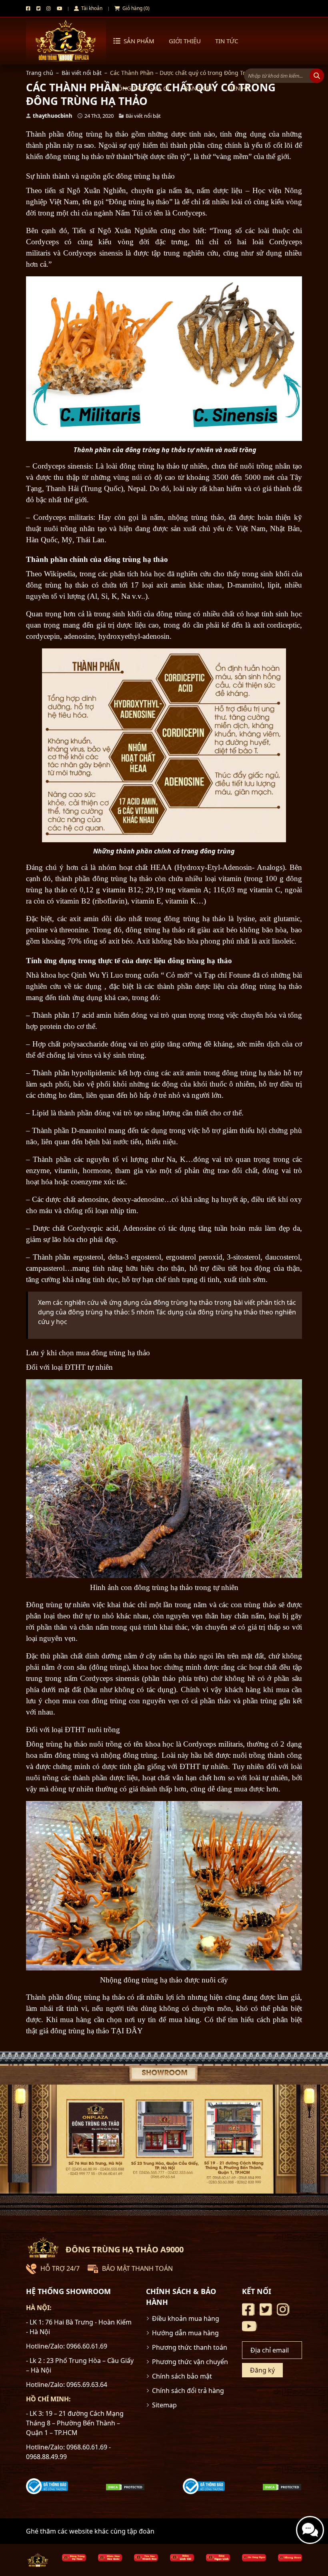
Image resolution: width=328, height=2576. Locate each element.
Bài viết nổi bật (82, 73)
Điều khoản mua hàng (186, 2318)
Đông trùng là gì (141, 88)
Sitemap (164, 2405)
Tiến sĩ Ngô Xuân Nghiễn (115, 230)
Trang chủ (40, 73)
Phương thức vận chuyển (190, 2362)
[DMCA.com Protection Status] (125, 2486)
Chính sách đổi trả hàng (188, 2391)
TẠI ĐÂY (128, 2031)
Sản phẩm (139, 41)
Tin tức (227, 41)
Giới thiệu (185, 41)
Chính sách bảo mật (182, 2376)
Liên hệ (238, 88)
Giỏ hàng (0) (135, 8)
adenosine (79, 636)
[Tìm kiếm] (317, 76)
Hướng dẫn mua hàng (185, 2333)
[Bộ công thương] (47, 2486)
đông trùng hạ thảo (75, 156)
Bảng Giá (198, 88)
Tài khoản (91, 8)
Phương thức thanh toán (190, 2347)
